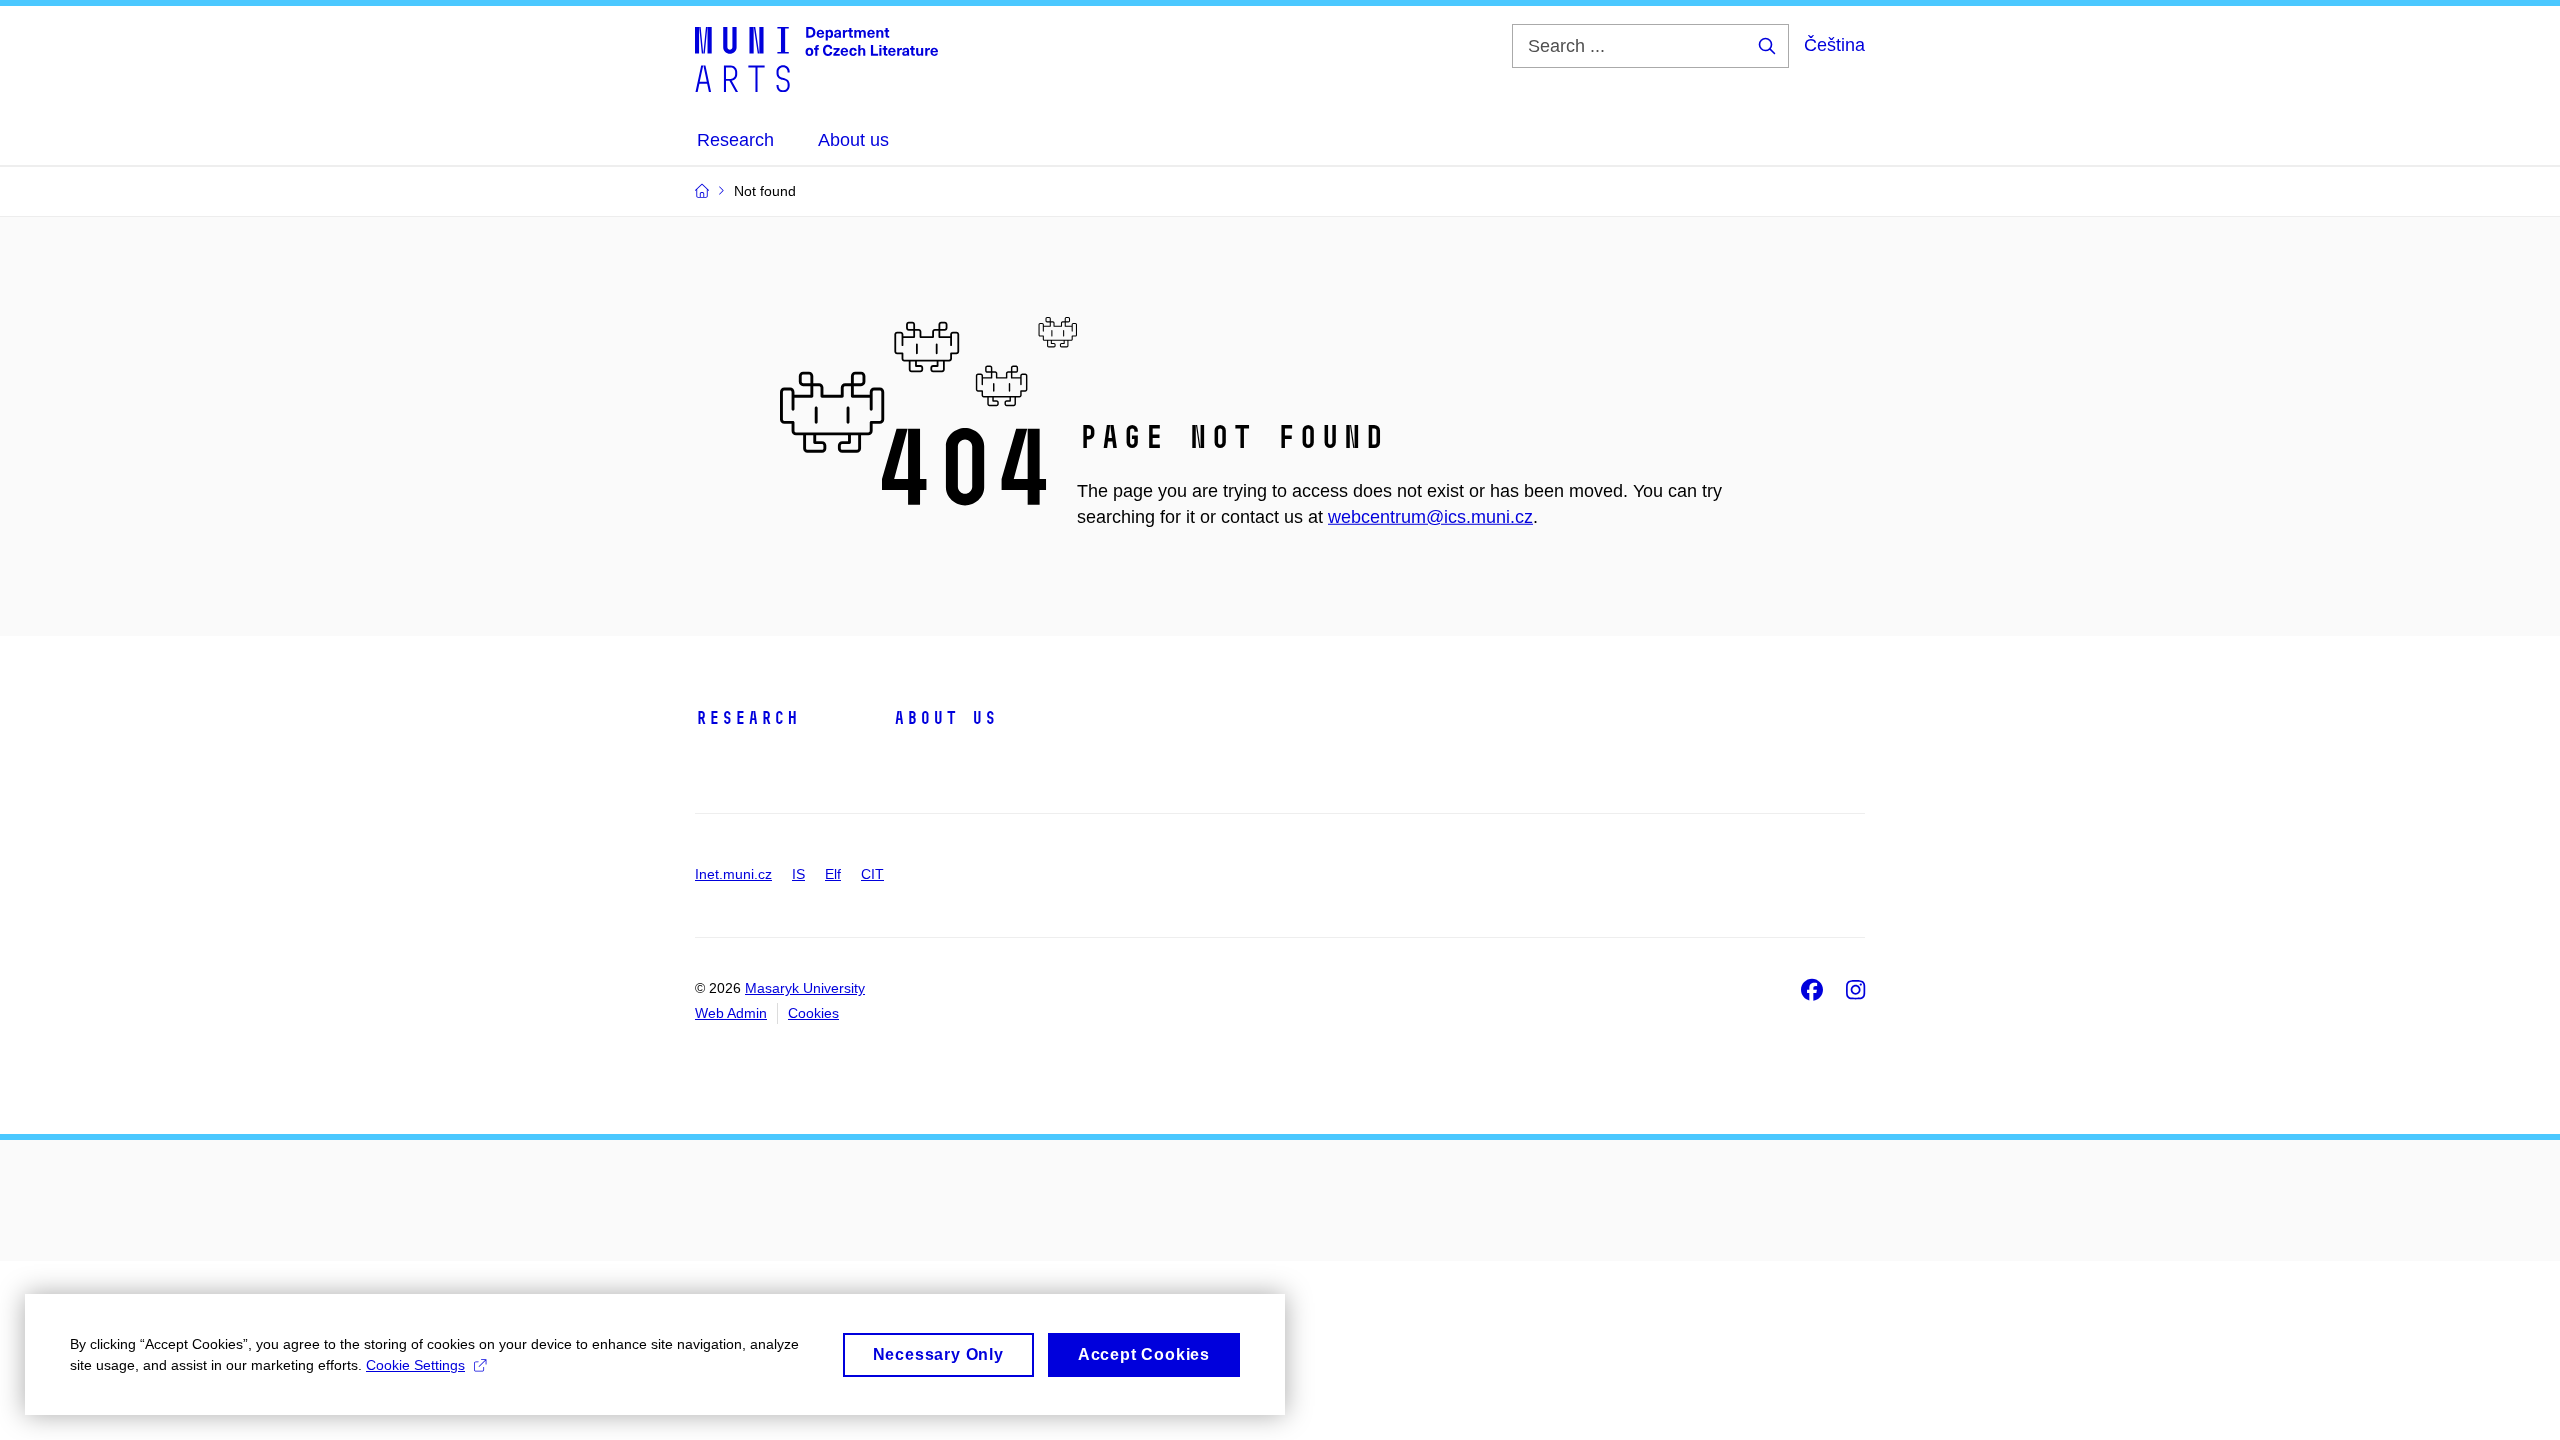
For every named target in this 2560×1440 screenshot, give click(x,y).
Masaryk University (805, 988)
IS (798, 874)
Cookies (813, 1013)
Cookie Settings (415, 1365)
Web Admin (731, 1013)
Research (747, 718)
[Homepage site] (816, 58)
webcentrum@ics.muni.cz (1430, 517)
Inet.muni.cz (733, 874)
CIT (872, 874)
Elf (833, 874)
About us (945, 718)
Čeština (1834, 45)
